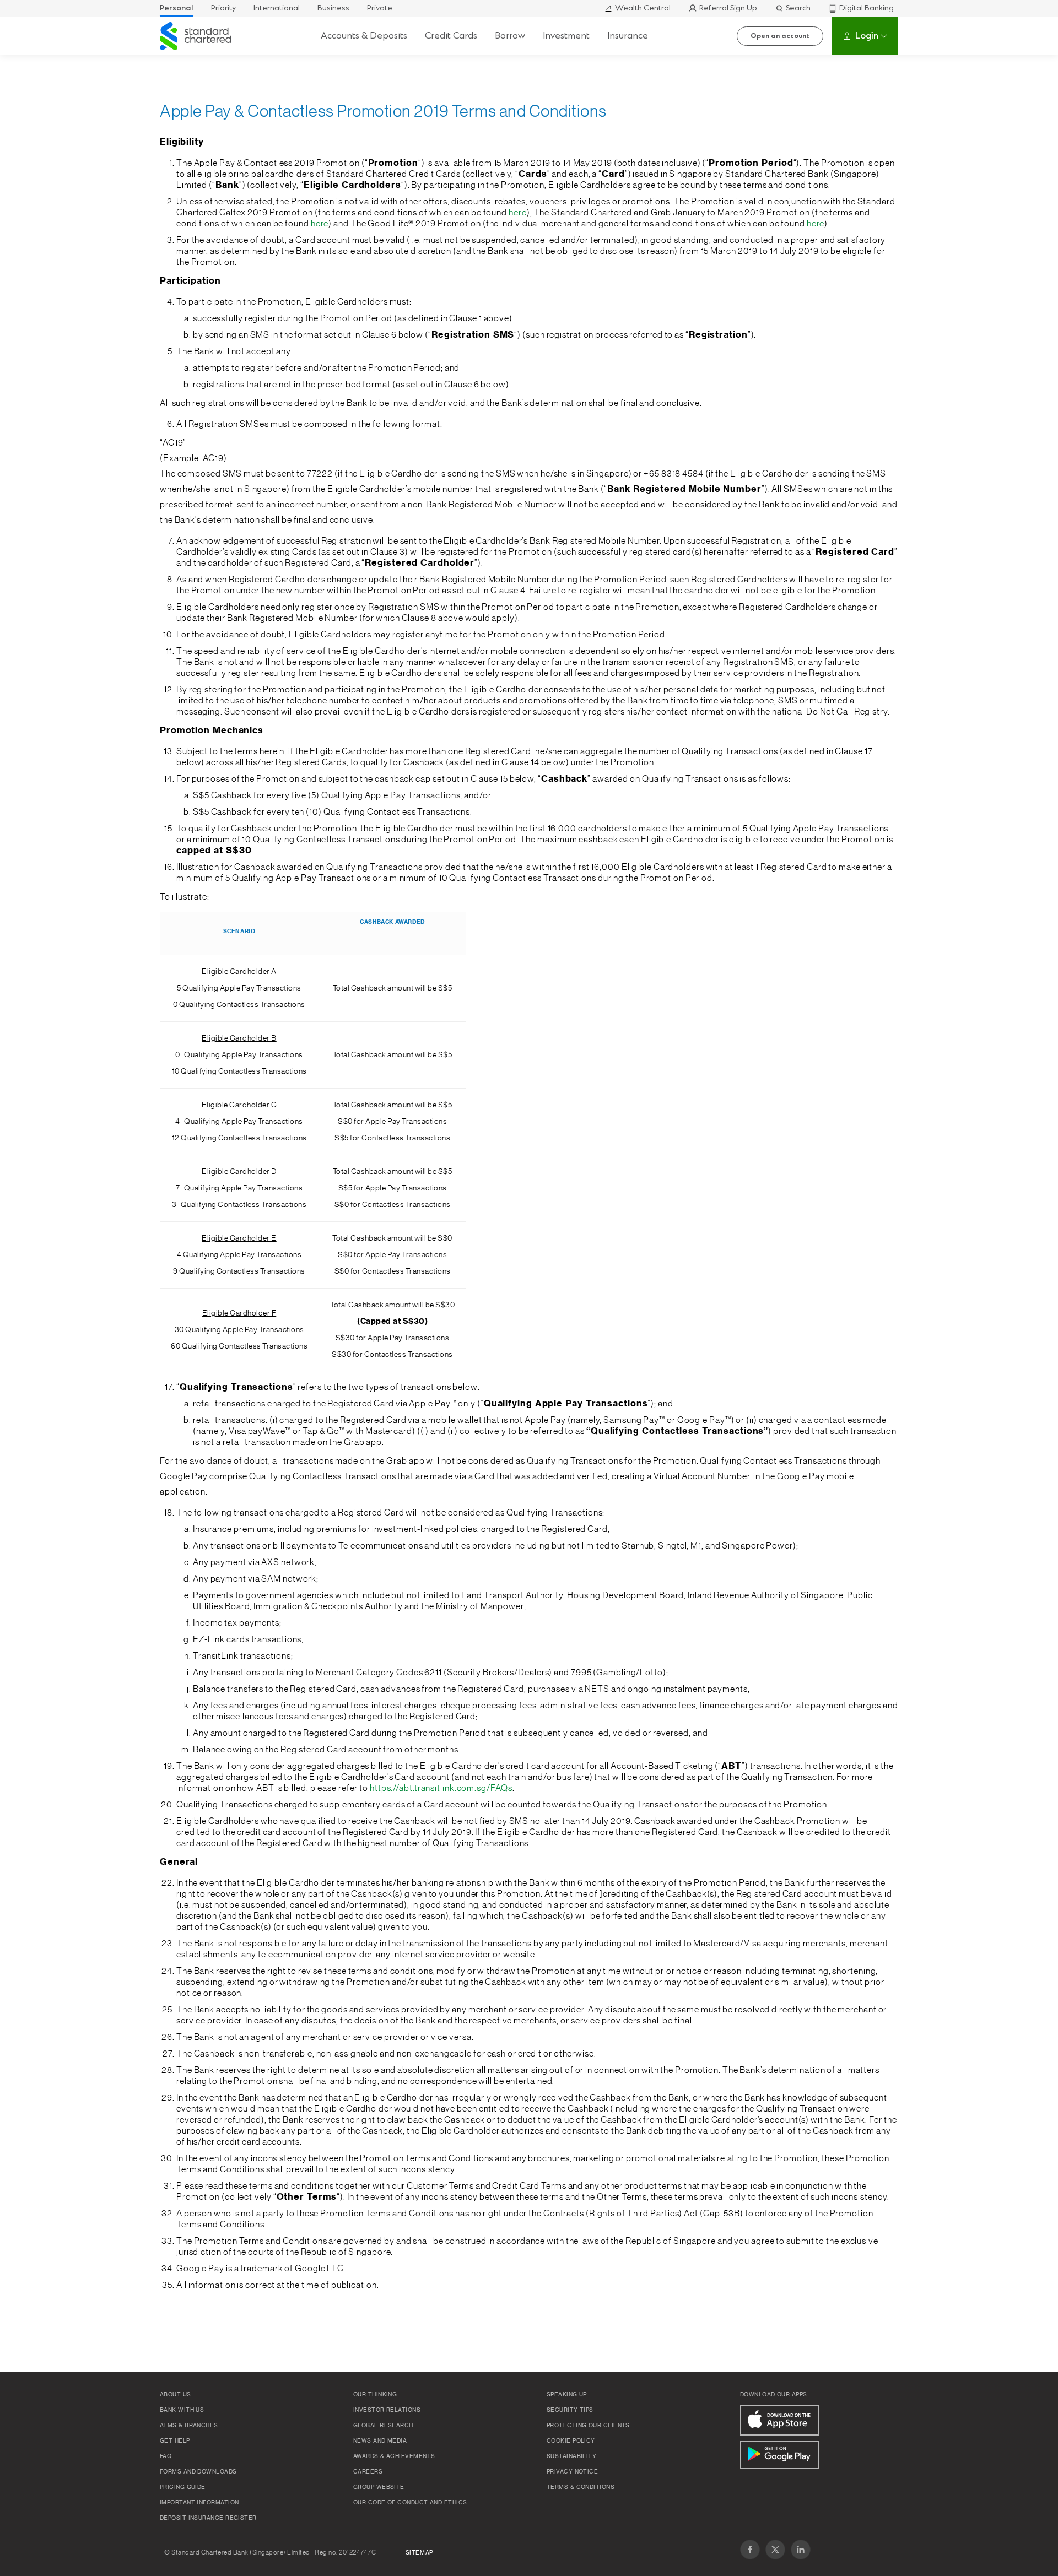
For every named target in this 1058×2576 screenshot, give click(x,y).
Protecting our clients (588, 2426)
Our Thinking (375, 2395)
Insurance (628, 36)
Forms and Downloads (198, 2472)
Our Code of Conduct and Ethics (410, 2503)
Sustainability (571, 2456)
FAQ (166, 2456)
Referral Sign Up (728, 8)
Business (333, 8)
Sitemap (419, 2553)
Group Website (379, 2487)
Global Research (383, 2426)
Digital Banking (867, 8)
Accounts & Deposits (364, 36)
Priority (223, 8)
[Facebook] (750, 2550)
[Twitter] (775, 2550)
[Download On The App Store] (780, 2420)
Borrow (510, 36)
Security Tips (570, 2410)
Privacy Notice (572, 2472)
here (518, 213)
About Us (176, 2395)
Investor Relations (387, 2410)
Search (798, 8)
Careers (368, 2472)
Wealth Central (643, 8)
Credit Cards (451, 36)
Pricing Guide (183, 2487)
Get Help (175, 2441)
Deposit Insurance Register (208, 2518)
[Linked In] (801, 2550)
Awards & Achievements (394, 2456)
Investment (566, 36)
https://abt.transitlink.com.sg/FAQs (441, 1788)
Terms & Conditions (581, 2487)
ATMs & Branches (189, 2426)
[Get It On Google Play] (780, 2455)
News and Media (380, 2441)
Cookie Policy (571, 2441)
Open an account (780, 36)
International (277, 8)
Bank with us (182, 2410)
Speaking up (567, 2395)
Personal (177, 8)
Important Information (199, 2503)
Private (380, 8)
